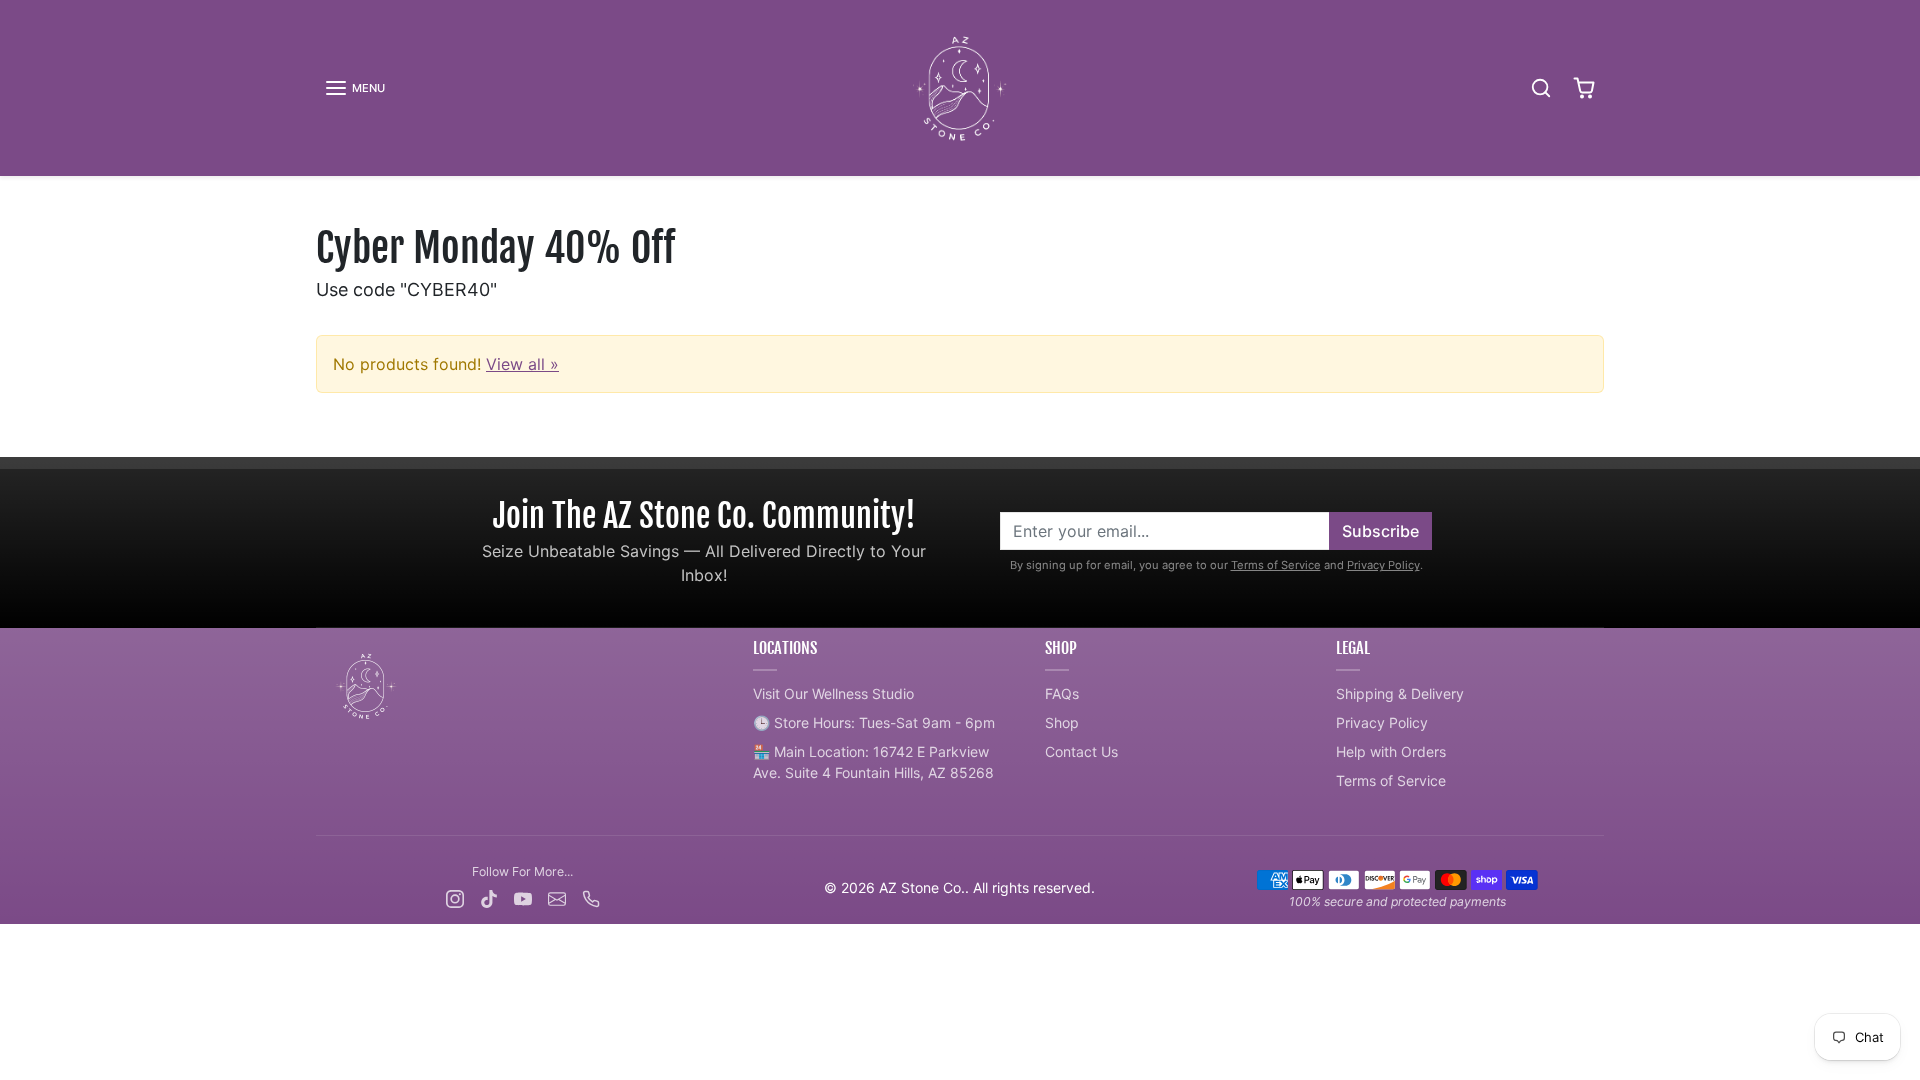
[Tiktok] (489, 897)
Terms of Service (1276, 565)
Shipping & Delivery (1400, 693)
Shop (1062, 722)
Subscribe (1380, 531)
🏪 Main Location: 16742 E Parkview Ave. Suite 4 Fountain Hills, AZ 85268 (873, 762)
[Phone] (591, 897)
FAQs (1062, 693)
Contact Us (1081, 751)
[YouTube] (523, 897)
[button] (354, 88)
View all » (522, 364)
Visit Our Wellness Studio (833, 693)
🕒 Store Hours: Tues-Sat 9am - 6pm (874, 722)
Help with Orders (1391, 751)
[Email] (557, 897)
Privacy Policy (1383, 565)
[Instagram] (455, 897)
